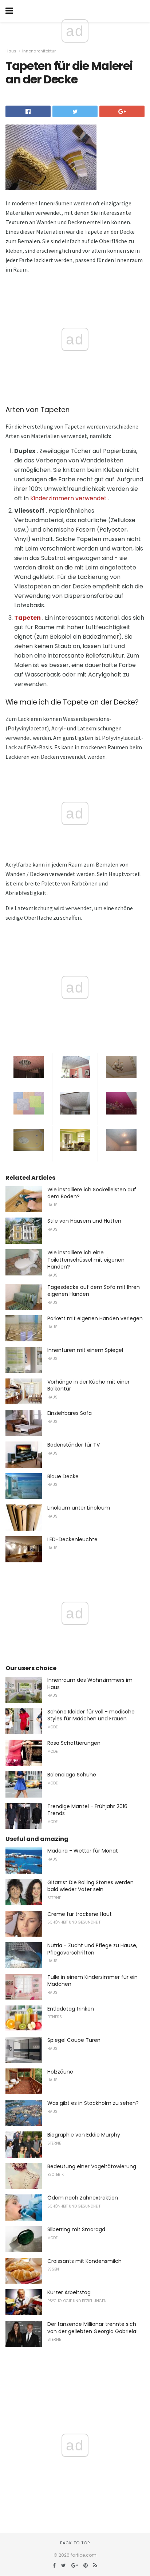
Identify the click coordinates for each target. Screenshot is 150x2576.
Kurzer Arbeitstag (69, 2292)
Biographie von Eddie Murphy (84, 2135)
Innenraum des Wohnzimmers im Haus (90, 1684)
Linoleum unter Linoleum (79, 1508)
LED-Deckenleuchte (72, 1539)
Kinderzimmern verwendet (68, 498)
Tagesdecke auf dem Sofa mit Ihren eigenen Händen (94, 1291)
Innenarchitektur (39, 51)
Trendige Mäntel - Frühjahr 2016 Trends (87, 1810)
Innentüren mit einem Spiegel (85, 1350)
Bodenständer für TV (74, 1445)
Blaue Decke (63, 1476)
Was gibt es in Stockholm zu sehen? (93, 2103)
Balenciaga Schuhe (72, 1775)
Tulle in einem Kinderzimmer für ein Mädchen (92, 1981)
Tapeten (27, 618)
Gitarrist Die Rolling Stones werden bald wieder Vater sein (90, 1886)
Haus (11, 51)
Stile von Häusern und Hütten (84, 1221)
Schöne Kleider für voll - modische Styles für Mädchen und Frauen (91, 1715)
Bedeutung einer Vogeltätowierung (92, 2166)
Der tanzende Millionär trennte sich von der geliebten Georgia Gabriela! (92, 2328)
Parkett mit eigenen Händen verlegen (95, 1318)
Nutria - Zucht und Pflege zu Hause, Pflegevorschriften (92, 1949)
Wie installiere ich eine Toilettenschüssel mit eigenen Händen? (86, 1260)
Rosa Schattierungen (74, 1743)
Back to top (75, 2543)
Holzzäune (60, 2072)
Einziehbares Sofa (70, 1413)
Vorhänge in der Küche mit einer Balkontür (88, 1385)
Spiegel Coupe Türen (74, 2040)
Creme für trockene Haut (80, 1914)
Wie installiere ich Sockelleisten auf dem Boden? (92, 1193)
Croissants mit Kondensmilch (84, 2261)
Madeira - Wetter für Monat (83, 1851)
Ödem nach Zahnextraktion (83, 2198)
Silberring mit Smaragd (76, 2229)
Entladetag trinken (71, 2009)
